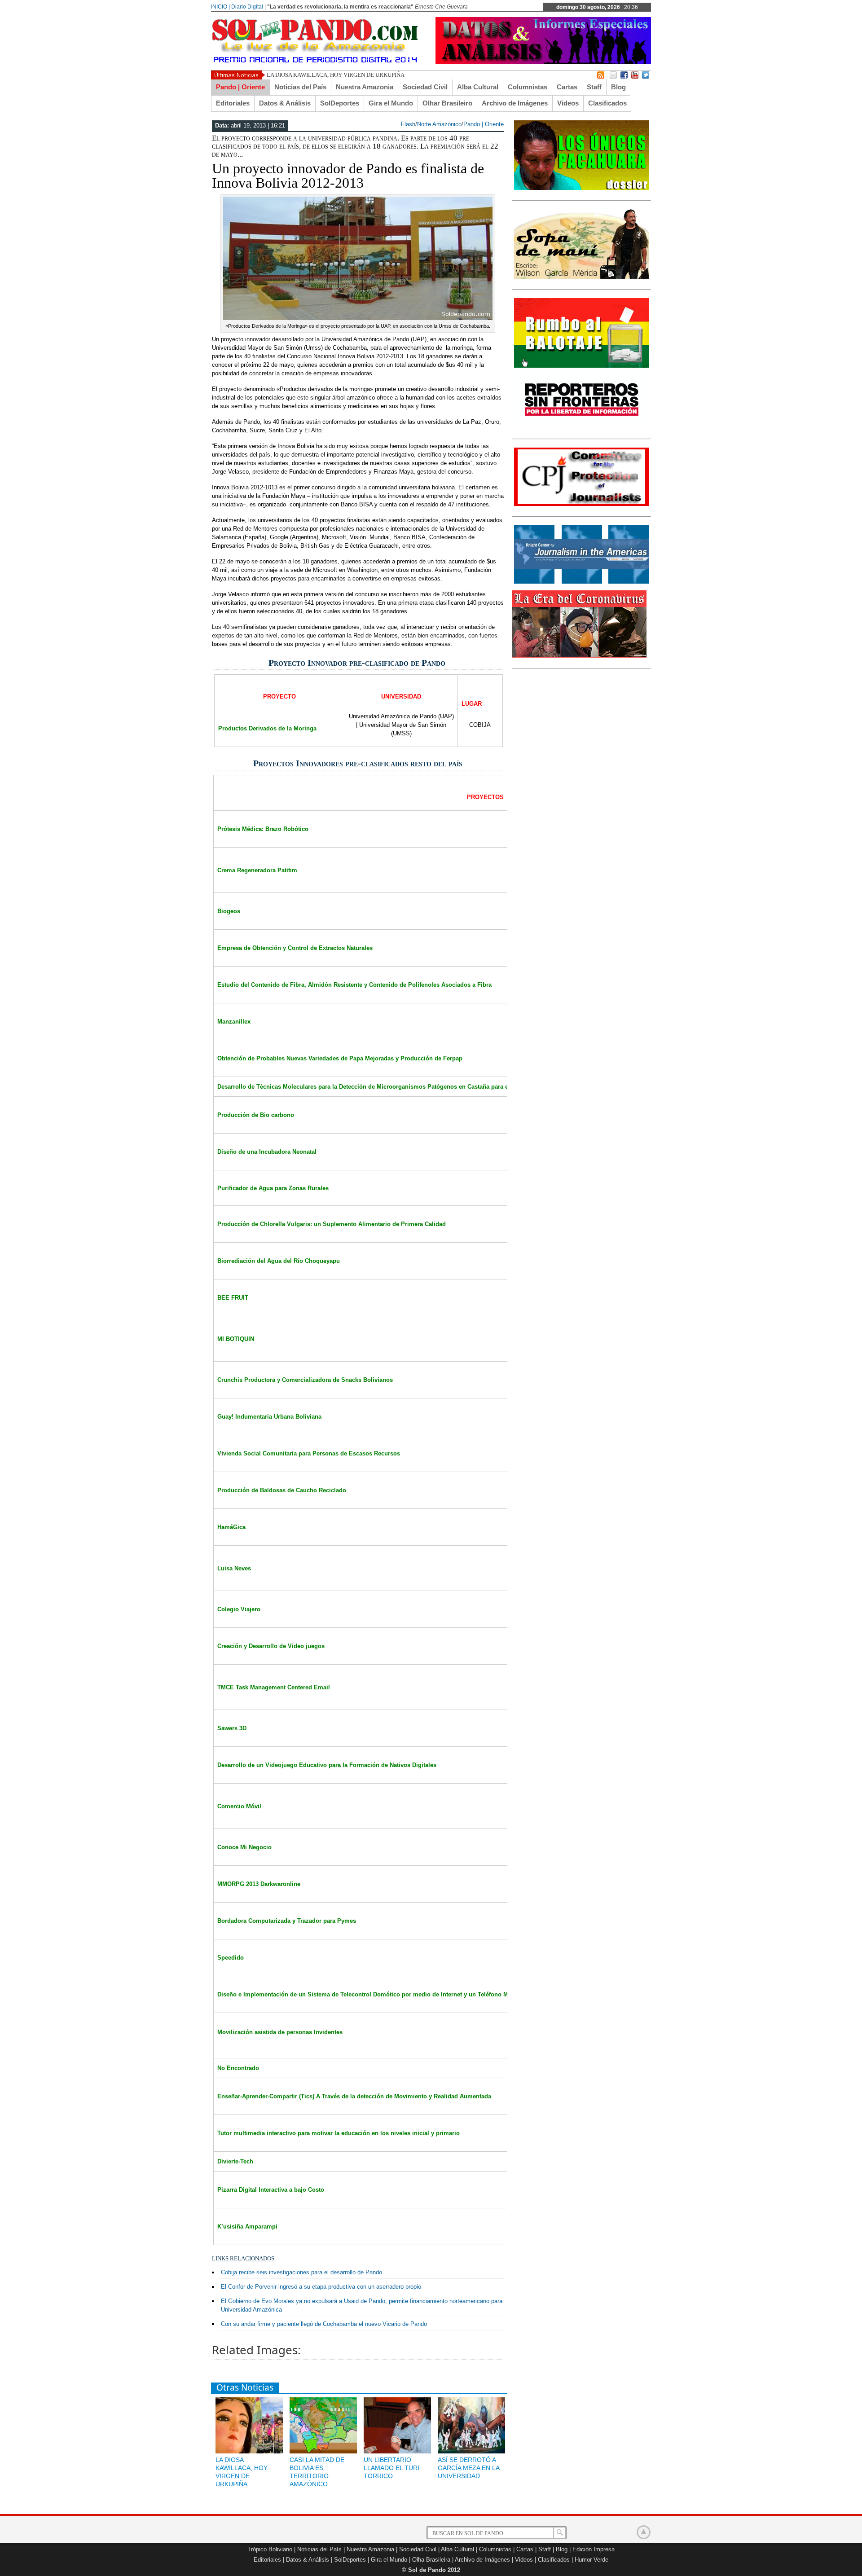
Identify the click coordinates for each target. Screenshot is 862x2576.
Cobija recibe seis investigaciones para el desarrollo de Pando (301, 2272)
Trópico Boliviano (270, 2549)
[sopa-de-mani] (581, 277)
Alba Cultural (478, 87)
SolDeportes (340, 103)
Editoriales (233, 103)
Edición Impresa (594, 2549)
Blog (618, 87)
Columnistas (528, 87)
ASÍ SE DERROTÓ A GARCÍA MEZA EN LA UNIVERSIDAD (468, 2468)
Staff (594, 87)
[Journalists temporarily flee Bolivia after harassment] (581, 504)
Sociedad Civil (425, 87)
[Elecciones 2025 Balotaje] (581, 366)
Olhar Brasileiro (447, 103)
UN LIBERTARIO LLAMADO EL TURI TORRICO (391, 2468)
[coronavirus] (579, 656)
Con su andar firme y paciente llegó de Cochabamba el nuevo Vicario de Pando (324, 2324)
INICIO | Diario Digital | (238, 7)
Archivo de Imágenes (515, 103)
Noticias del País (300, 87)
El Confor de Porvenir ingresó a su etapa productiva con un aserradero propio (321, 2287)
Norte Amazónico (439, 124)
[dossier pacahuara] (581, 188)
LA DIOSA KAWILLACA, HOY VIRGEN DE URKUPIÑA (336, 75)
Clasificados (607, 103)
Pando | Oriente (240, 87)
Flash (408, 124)
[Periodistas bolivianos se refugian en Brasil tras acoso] (581, 582)
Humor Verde (592, 2560)
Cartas (567, 87)
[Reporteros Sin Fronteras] (581, 426)
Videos (568, 103)
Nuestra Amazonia (365, 87)
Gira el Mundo (391, 103)
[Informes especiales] (543, 62)
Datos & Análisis (285, 103)
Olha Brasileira (431, 2560)
